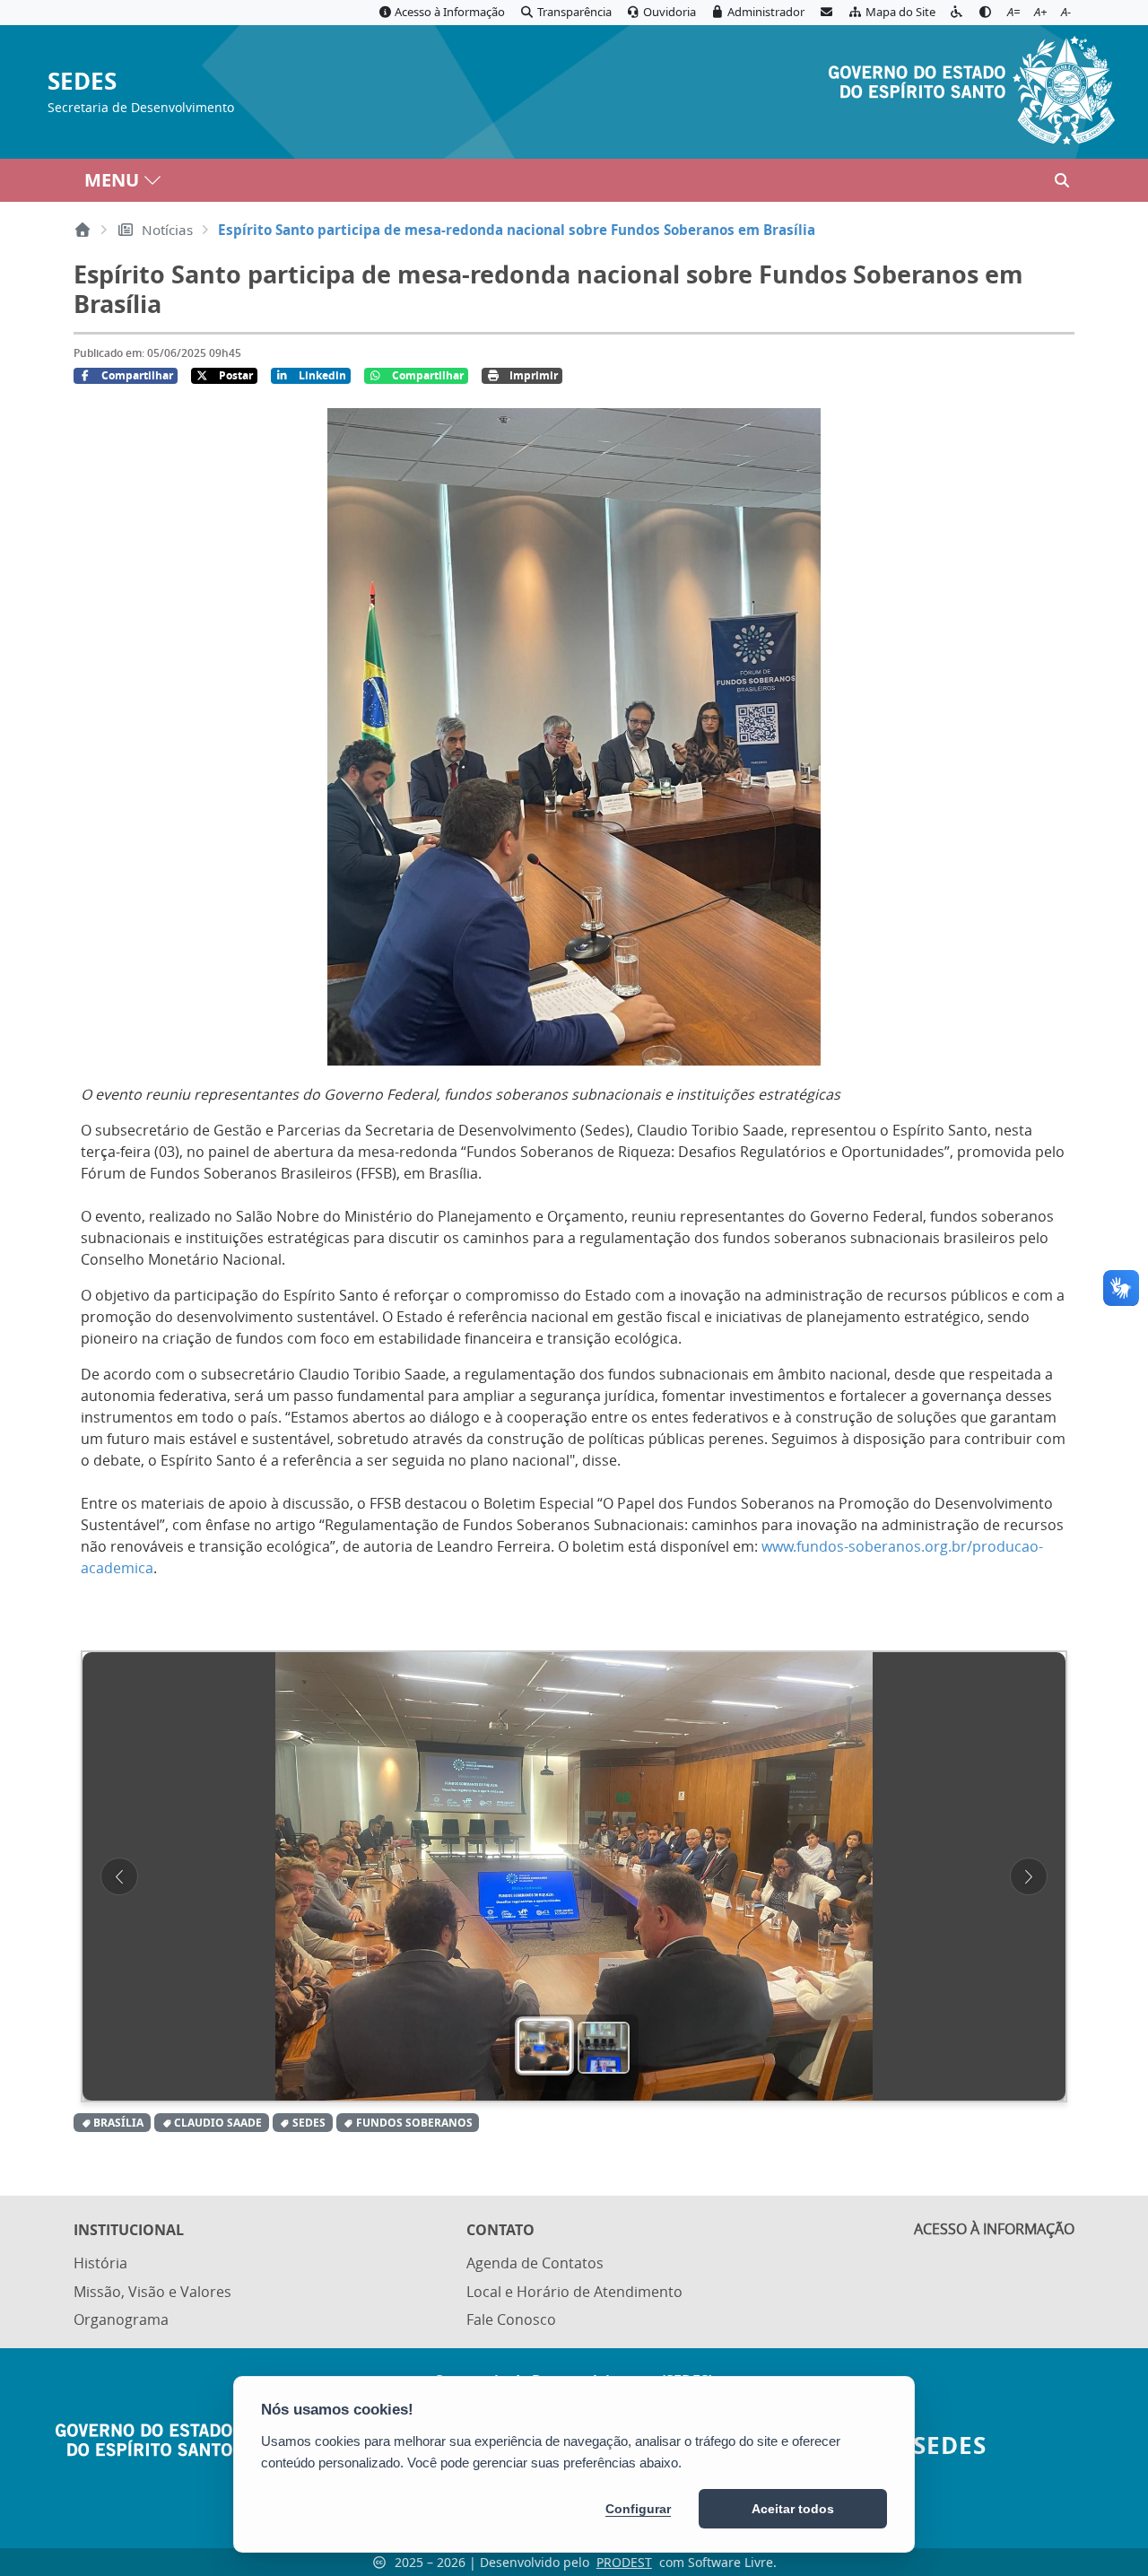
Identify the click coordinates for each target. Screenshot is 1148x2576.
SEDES (82, 82)
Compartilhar (137, 375)
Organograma (121, 2319)
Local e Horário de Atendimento (574, 2292)
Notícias (167, 230)
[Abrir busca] (1062, 180)
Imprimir (534, 375)
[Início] (83, 230)
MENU (112, 180)
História (100, 2263)
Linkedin (322, 375)
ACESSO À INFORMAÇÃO (994, 2229)
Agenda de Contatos (535, 2263)
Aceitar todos (793, 2509)
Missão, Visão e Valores (152, 2292)
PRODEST (624, 2562)
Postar (236, 375)
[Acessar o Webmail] (826, 13)
